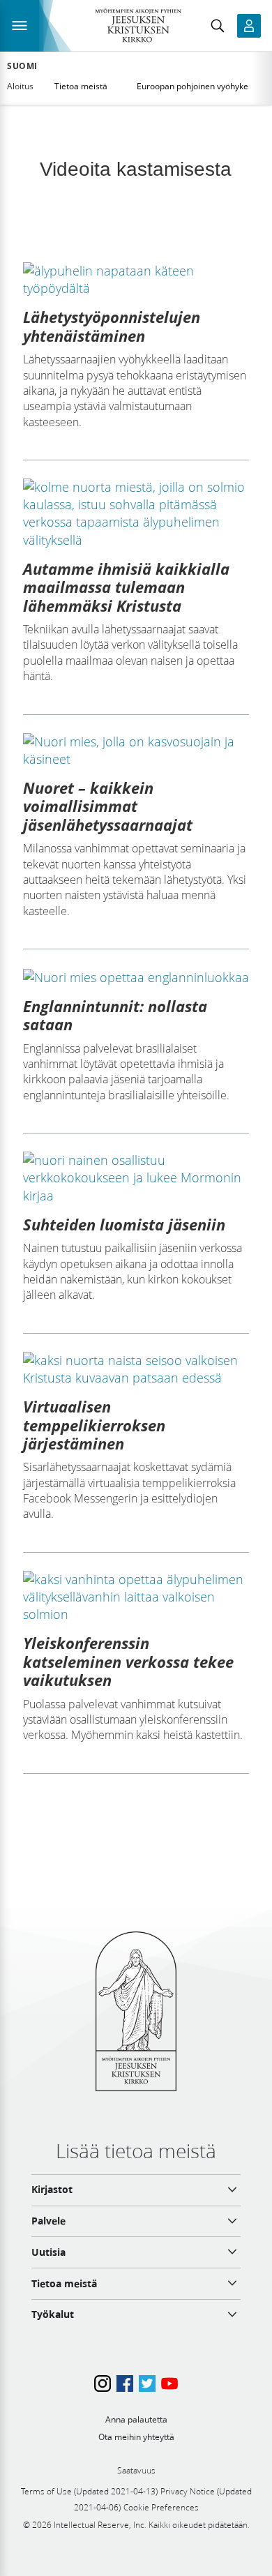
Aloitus (20, 86)
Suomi (22, 66)
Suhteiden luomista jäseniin (124, 1224)
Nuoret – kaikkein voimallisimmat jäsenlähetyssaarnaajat (108, 806)
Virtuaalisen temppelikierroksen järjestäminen (94, 1425)
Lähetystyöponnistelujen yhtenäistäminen (112, 326)
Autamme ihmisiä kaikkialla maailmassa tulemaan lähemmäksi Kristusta (126, 587)
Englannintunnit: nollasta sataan (115, 1015)
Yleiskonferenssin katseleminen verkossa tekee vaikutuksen (128, 1661)
